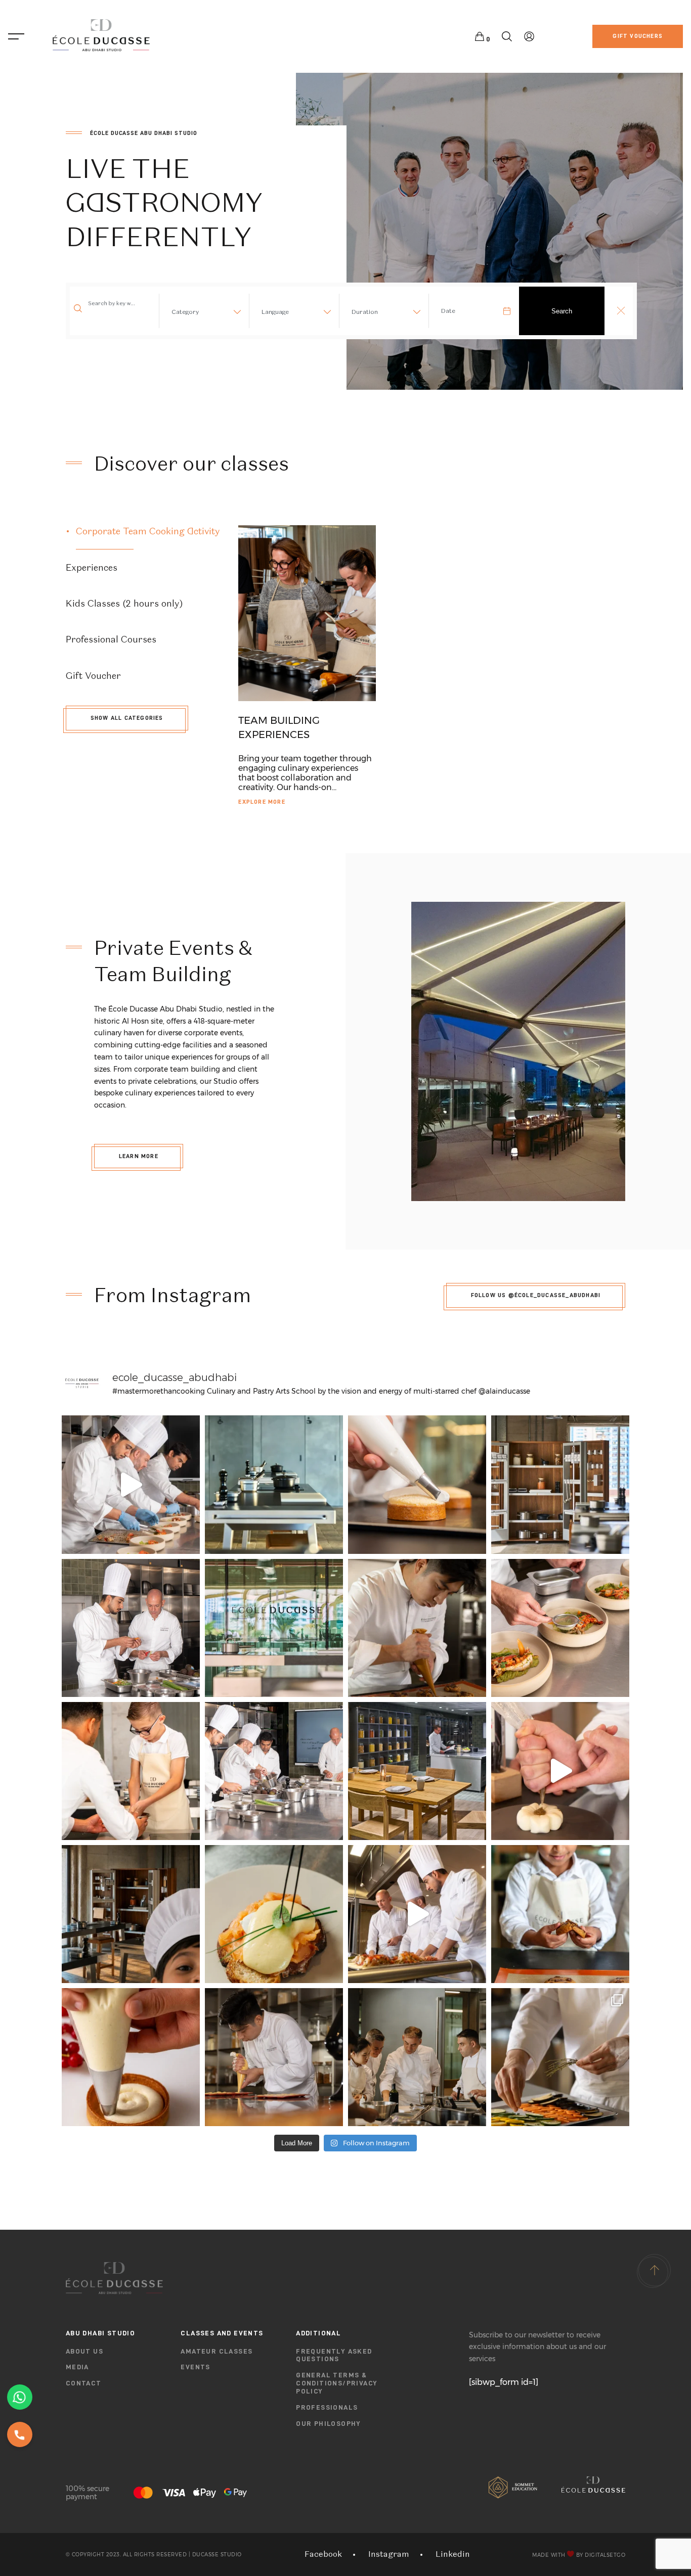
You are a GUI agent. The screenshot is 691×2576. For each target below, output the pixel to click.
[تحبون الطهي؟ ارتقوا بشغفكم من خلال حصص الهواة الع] (274, 1484)
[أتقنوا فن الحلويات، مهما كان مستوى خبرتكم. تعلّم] (417, 1484)
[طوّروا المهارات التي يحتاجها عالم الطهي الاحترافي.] (417, 1914)
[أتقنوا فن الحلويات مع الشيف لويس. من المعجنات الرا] (417, 1628)
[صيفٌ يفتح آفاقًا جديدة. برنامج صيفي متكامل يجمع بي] (560, 1914)
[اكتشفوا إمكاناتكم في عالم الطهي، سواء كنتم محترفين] (274, 1914)
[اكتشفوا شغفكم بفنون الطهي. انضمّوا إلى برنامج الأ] (131, 1484)
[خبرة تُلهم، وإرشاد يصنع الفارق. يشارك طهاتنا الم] (274, 2057)
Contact (84, 2383)
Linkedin (453, 2554)
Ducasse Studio (217, 2555)
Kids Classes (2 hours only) (124, 603)
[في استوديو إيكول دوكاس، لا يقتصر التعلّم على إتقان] (417, 2057)
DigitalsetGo (605, 2555)
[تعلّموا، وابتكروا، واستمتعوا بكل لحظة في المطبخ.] (274, 1628)
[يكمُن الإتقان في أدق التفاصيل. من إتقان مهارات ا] (560, 2057)
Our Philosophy (329, 2423)
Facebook (323, 2554)
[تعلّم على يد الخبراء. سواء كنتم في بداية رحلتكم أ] (131, 2057)
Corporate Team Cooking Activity (148, 531)
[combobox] (202, 314)
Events (195, 2367)
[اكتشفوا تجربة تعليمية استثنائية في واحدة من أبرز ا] (560, 1484)
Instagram (389, 2554)
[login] (529, 37)
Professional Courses (111, 639)
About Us (84, 2351)
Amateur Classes (217, 2351)
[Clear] (621, 311)
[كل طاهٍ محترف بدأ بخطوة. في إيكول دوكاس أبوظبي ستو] (560, 1628)
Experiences (92, 567)
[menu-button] (16, 36)
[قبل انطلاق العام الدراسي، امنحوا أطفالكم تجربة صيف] (131, 1771)
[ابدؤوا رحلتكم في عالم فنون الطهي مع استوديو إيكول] (560, 1771)
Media (77, 2367)
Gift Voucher (93, 676)
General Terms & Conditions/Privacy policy (337, 2383)
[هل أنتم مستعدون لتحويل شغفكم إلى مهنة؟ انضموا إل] (131, 1628)
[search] (507, 37)
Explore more (262, 802)
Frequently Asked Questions (334, 2355)
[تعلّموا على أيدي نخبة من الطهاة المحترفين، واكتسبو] (274, 1771)
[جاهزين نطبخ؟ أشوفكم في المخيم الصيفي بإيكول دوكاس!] (131, 1914)
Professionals (327, 2407)
